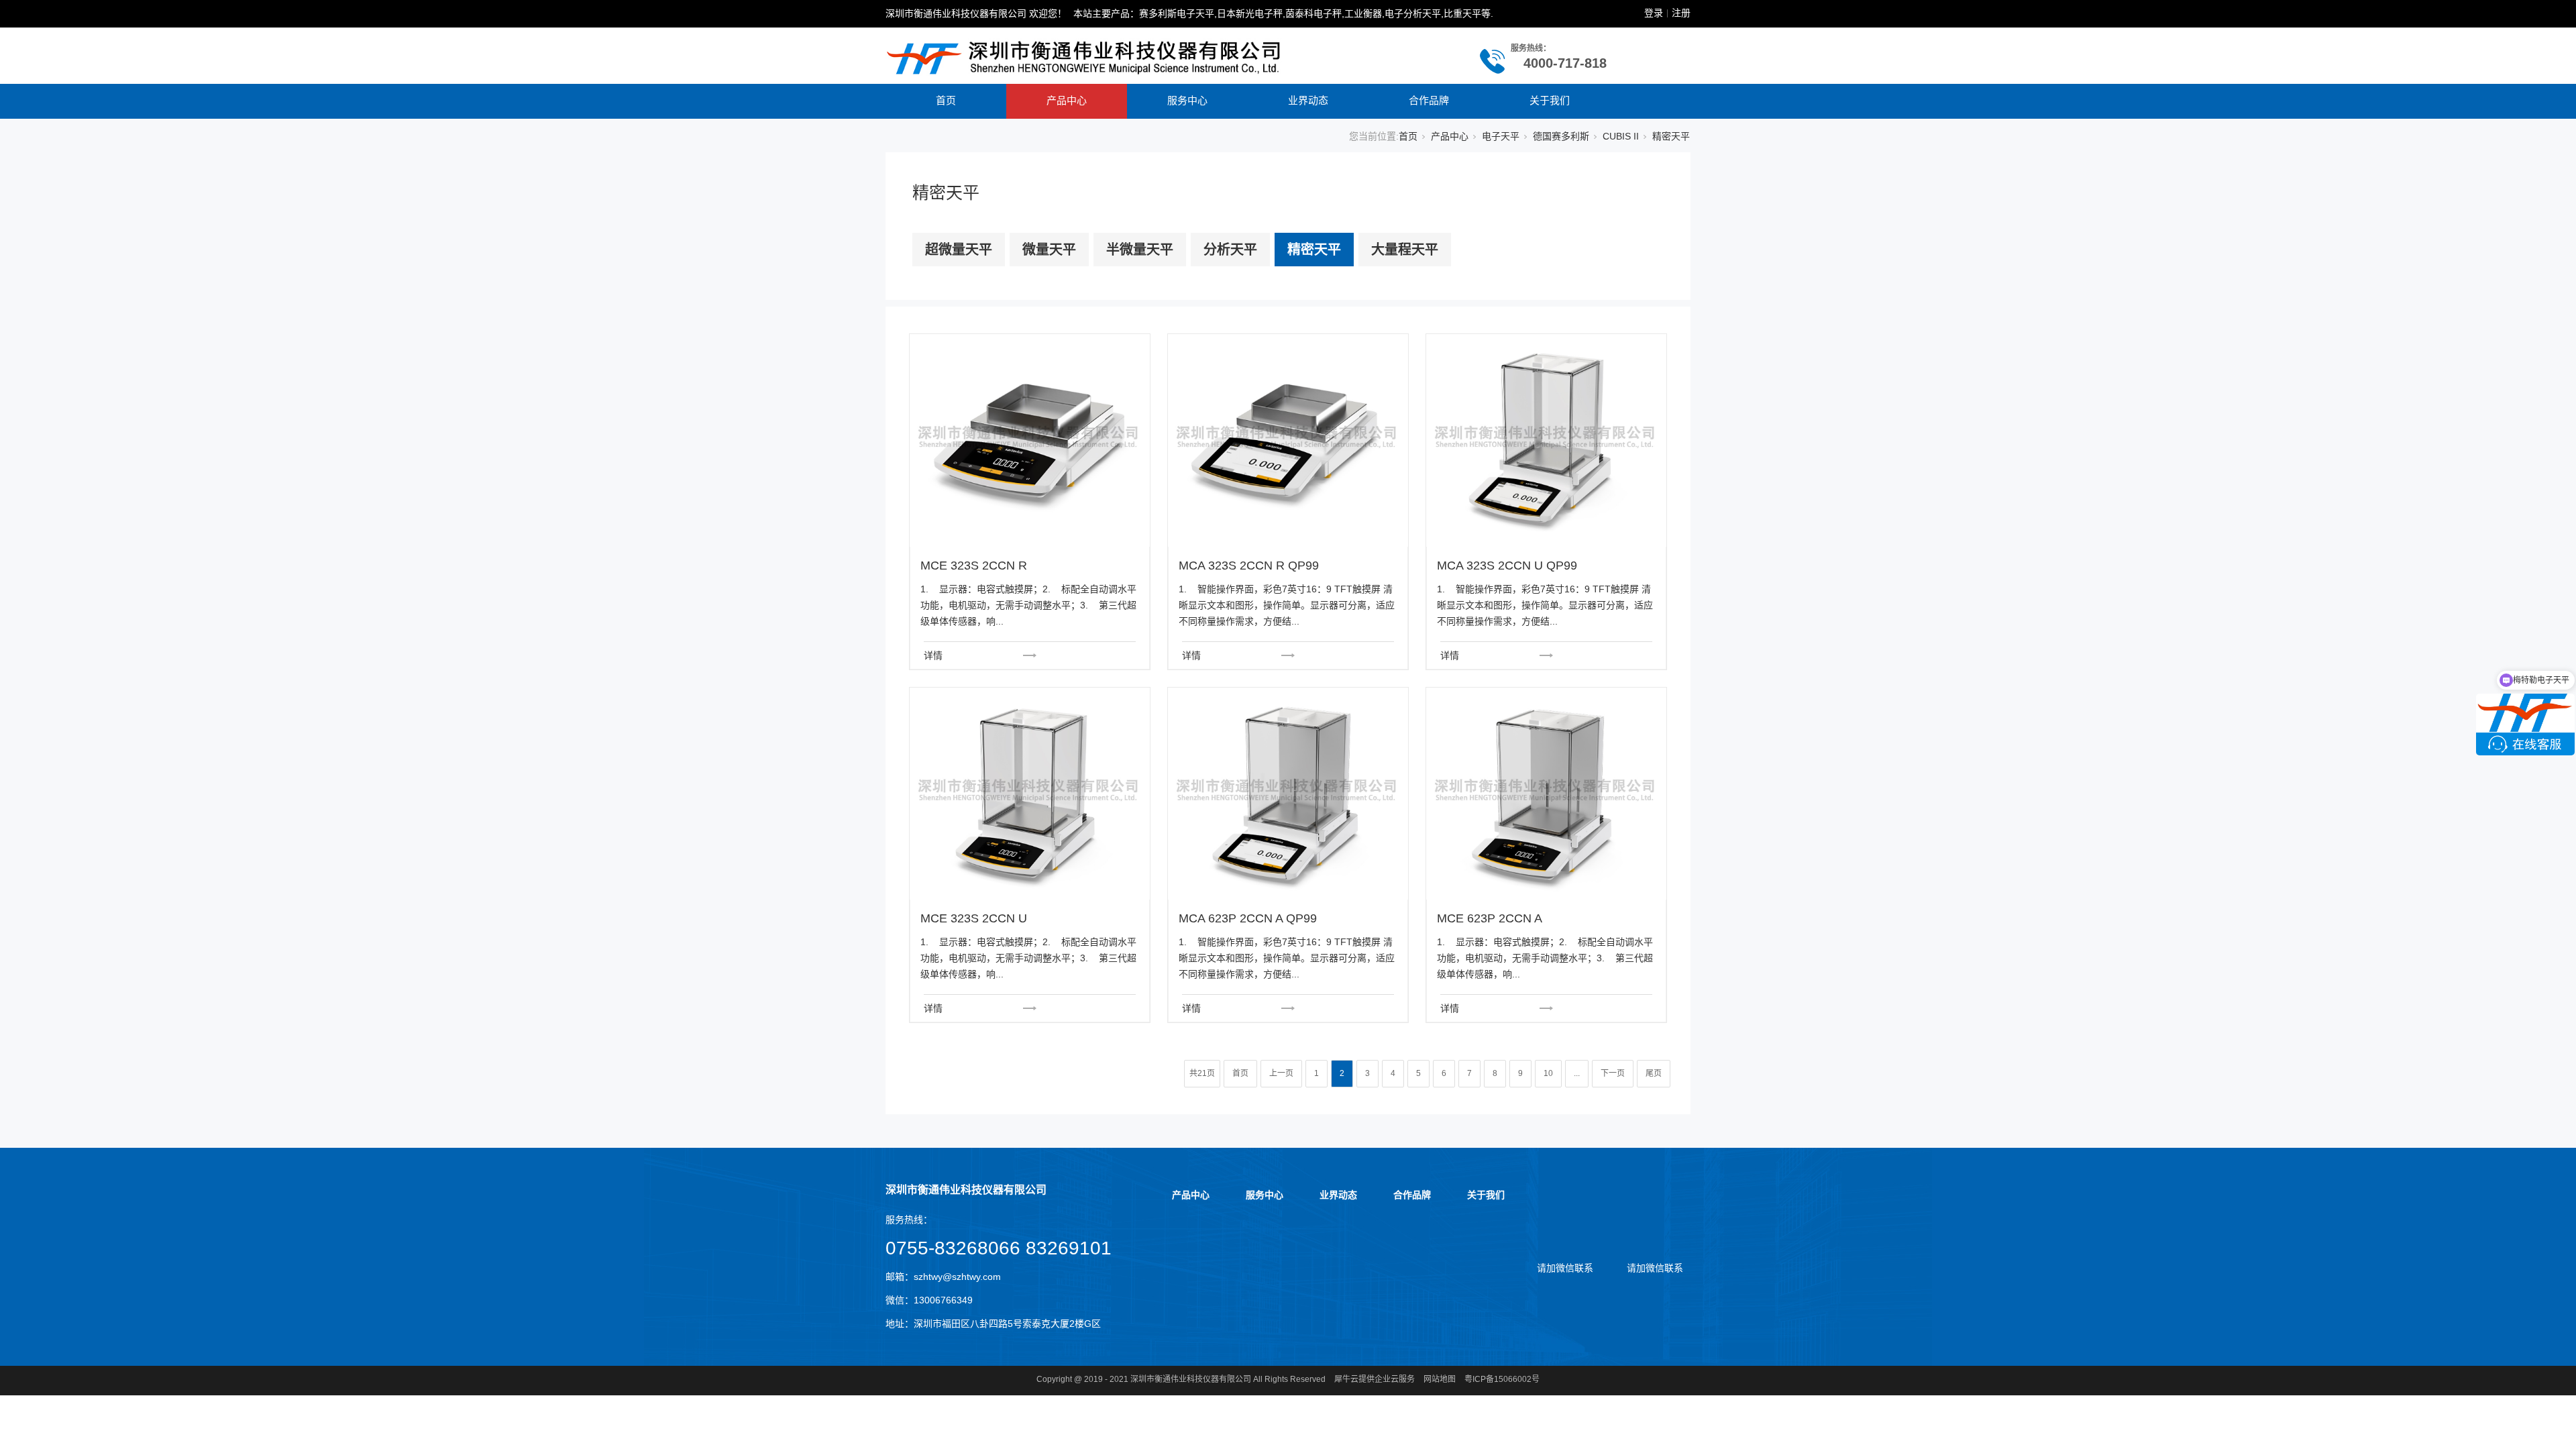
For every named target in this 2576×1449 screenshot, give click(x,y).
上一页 (1281, 1073)
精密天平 (1314, 250)
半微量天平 (1140, 250)
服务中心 (1187, 100)
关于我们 (1550, 100)
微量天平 (1049, 250)
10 (1548, 1073)
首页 (946, 100)
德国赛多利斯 (1561, 136)
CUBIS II (1621, 136)
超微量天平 (959, 250)
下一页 (1613, 1073)
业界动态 (1308, 100)
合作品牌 (1429, 100)
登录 (1654, 13)
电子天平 (1501, 136)
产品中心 (1067, 100)
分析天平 (1230, 250)
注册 (1681, 13)
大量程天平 (1405, 250)
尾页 (1654, 1073)
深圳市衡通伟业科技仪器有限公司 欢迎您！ (976, 13)
